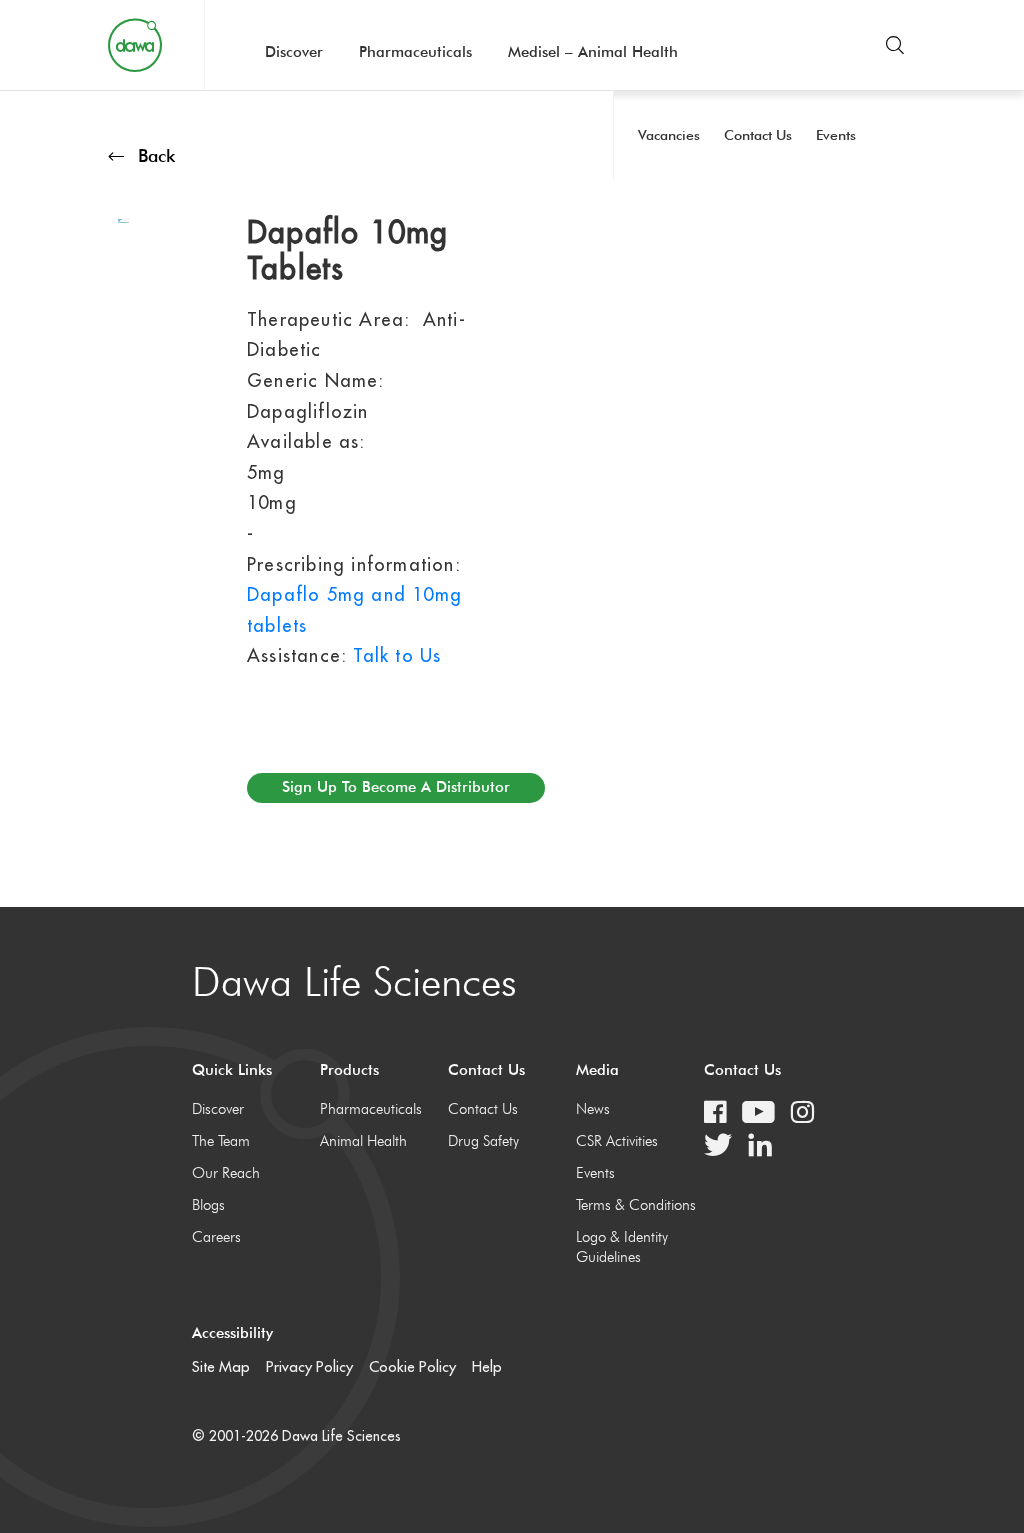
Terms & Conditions (636, 1205)
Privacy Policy (309, 1366)
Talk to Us (397, 655)
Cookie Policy (412, 1366)
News (593, 1109)
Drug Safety (483, 1141)
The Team (221, 1141)
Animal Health (363, 1141)
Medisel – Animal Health (593, 52)
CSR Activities (617, 1141)
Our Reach (226, 1173)
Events (595, 1173)
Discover (294, 52)
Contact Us (483, 1109)
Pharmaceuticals (415, 52)
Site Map (221, 1366)
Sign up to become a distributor (396, 787)
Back (156, 155)
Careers (216, 1237)
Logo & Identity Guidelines (622, 1247)
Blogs (208, 1205)
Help (487, 1366)
